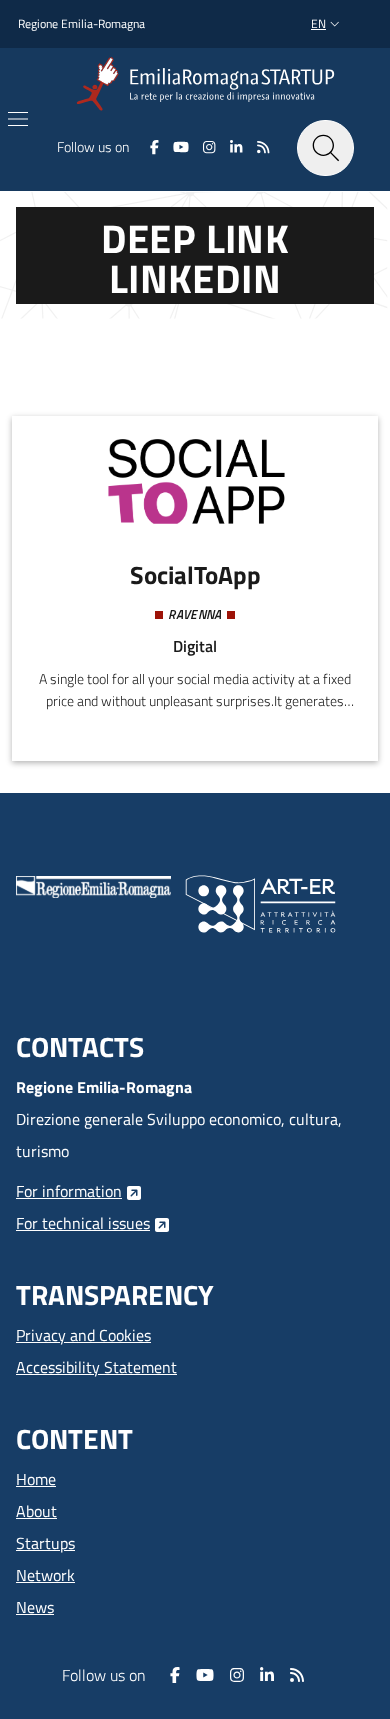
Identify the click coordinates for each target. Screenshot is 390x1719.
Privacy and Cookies (83, 1335)
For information (69, 1191)
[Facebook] (154, 147)
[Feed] (262, 147)
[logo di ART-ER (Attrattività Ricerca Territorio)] (260, 902)
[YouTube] (181, 147)
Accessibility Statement (96, 1367)
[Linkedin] (236, 147)
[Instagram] (209, 147)
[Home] (209, 84)
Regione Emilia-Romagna (81, 24)
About (36, 1511)
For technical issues (83, 1223)
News (35, 1607)
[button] (327, 24)
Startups (45, 1543)
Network (45, 1575)
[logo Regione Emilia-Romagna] (93, 885)
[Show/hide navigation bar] (18, 119)
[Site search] (325, 148)
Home (36, 1479)
